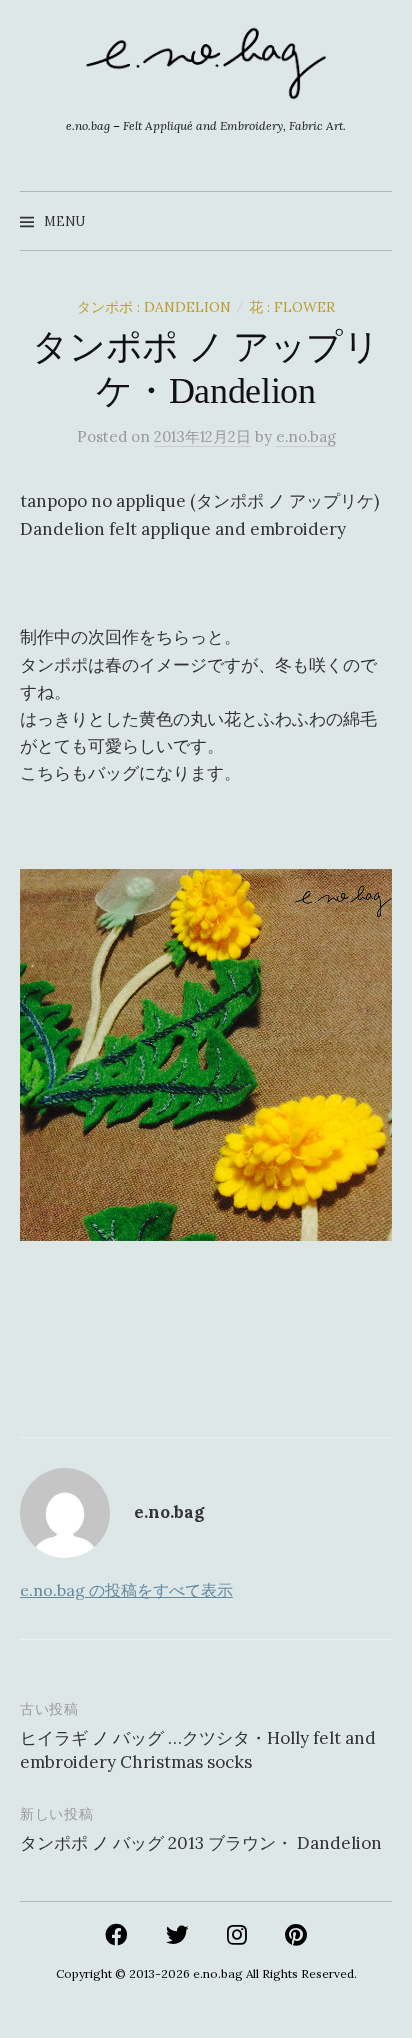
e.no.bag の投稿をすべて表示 (126, 1590)
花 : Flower (292, 307)
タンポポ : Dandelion (154, 307)
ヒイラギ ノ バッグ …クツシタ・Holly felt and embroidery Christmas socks (198, 1750)
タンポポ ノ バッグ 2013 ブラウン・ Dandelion (201, 1843)
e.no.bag (218, 1973)
